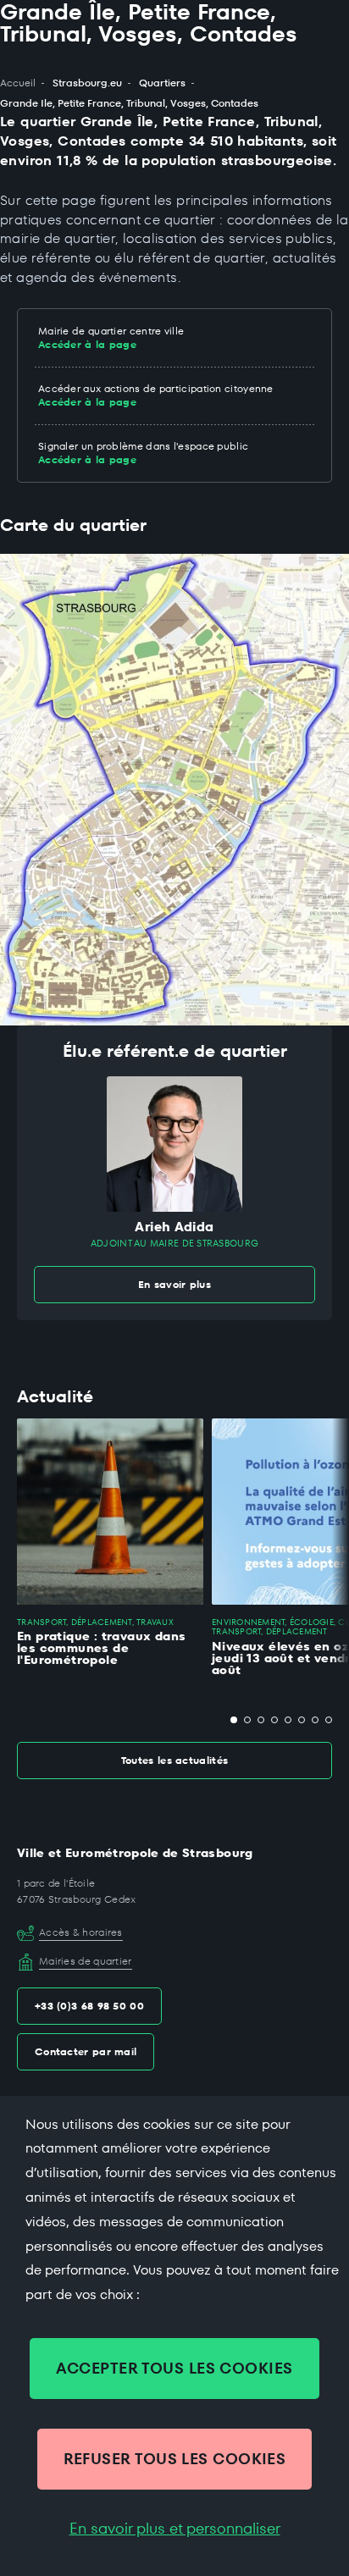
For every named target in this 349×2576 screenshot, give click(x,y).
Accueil (18, 83)
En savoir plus (174, 1284)
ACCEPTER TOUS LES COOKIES (174, 2368)
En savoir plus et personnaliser (175, 2529)
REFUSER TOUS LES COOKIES (175, 2459)
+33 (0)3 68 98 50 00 (89, 2006)
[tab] (234, 1720)
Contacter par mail (86, 2051)
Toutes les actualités (174, 1760)
